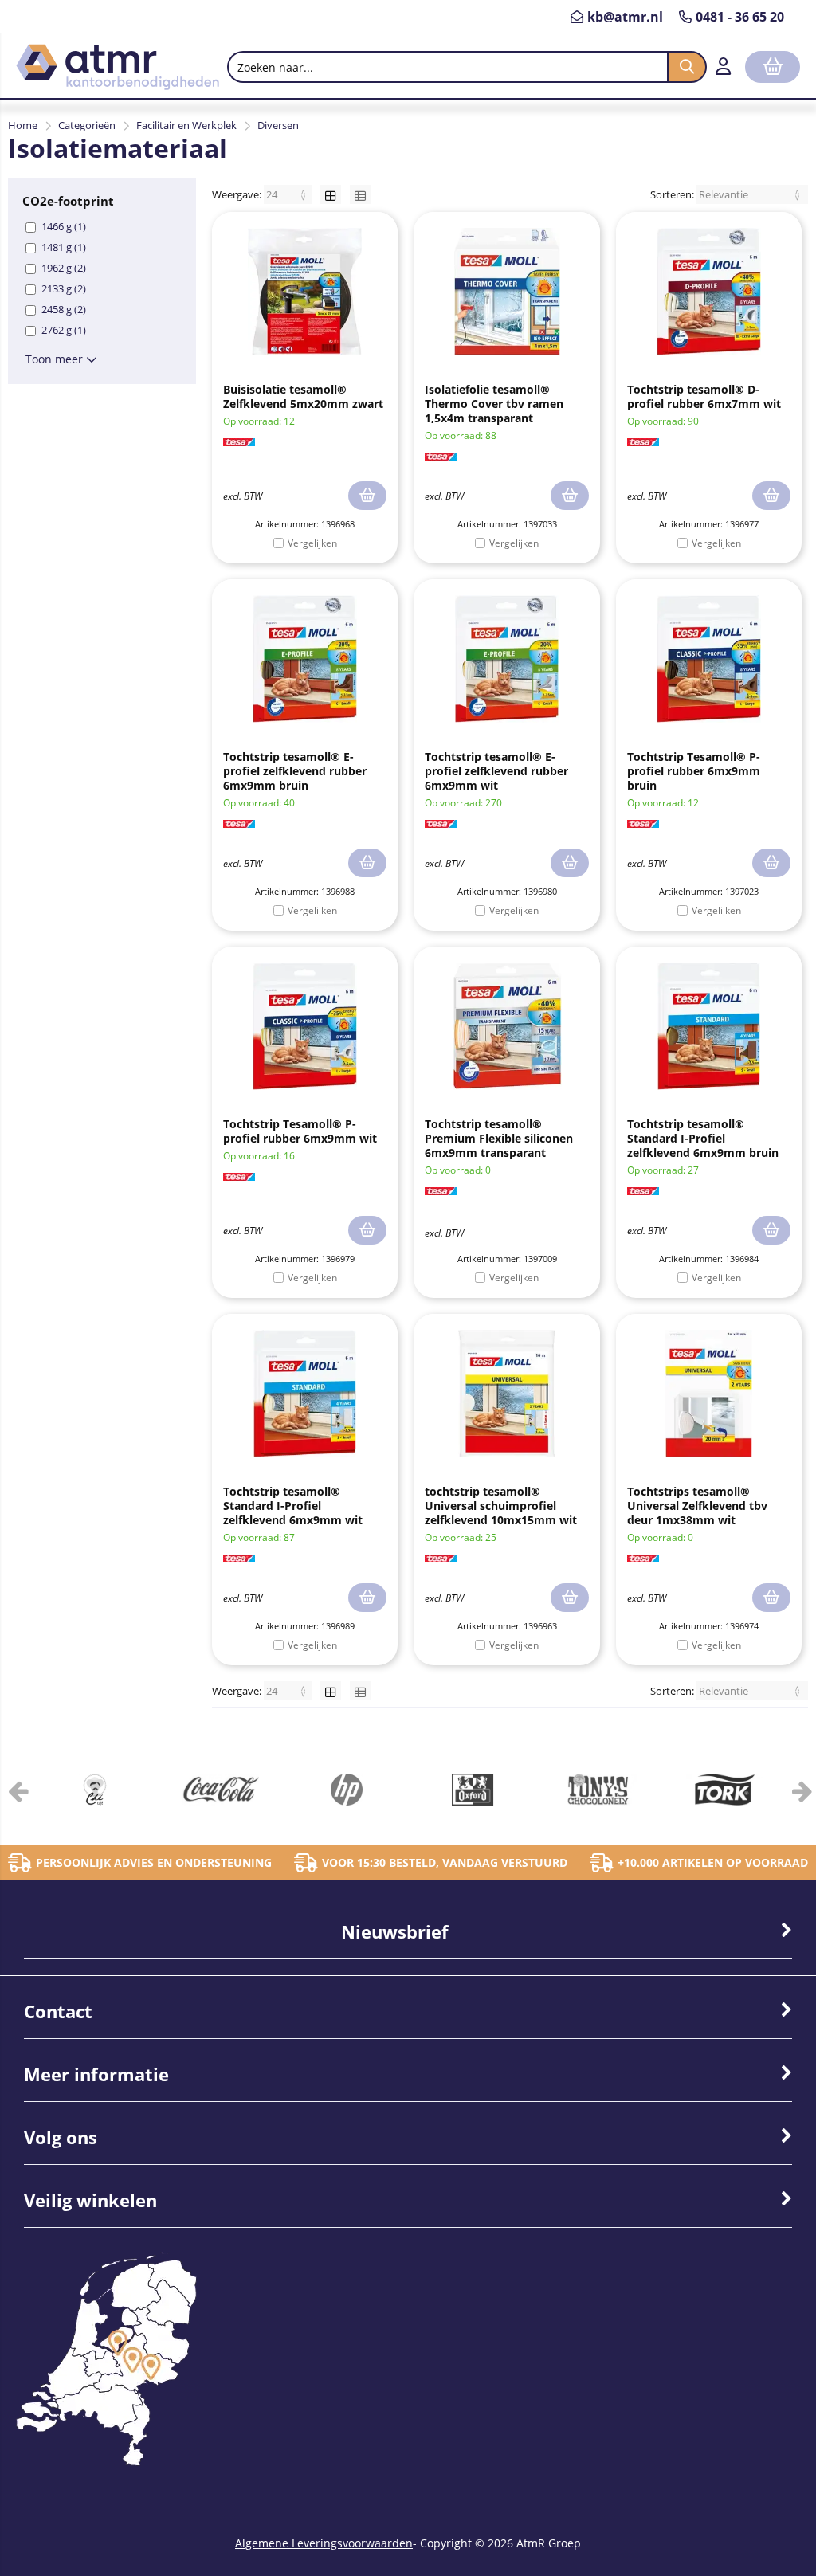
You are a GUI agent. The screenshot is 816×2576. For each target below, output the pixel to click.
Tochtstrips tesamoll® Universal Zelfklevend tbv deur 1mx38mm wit (697, 1506)
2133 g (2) (64, 288)
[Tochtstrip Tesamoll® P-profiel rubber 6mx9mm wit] (305, 1026)
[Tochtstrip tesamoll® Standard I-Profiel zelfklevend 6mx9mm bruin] (709, 1026)
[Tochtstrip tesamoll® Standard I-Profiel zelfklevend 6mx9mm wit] (305, 1394)
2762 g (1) (64, 330)
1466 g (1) (64, 226)
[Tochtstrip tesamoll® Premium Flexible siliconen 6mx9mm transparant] (506, 1026)
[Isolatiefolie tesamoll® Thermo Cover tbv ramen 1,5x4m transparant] (506, 292)
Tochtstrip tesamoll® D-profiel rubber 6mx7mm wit (704, 396)
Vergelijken (312, 543)
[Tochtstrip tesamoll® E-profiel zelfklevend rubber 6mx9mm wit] (506, 659)
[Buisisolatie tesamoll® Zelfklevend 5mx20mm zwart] (305, 292)
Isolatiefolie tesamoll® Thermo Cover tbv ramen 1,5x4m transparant (494, 404)
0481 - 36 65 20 (740, 17)
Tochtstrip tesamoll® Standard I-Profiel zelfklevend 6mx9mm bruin (703, 1138)
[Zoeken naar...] (687, 67)
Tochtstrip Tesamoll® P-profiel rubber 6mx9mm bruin (694, 771)
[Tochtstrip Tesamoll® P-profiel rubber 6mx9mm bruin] (709, 659)
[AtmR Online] (117, 86)
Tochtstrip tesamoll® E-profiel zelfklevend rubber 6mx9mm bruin (295, 771)
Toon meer (56, 359)
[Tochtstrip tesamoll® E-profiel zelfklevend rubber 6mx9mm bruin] (305, 659)
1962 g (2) (64, 268)
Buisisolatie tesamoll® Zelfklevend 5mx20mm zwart (303, 396)
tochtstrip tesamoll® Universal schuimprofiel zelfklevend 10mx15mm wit (501, 1506)
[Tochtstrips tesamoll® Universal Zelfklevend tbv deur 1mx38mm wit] (709, 1394)
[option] (95, 1790)
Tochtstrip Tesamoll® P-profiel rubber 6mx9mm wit (300, 1131)
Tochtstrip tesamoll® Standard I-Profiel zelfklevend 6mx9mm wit (293, 1506)
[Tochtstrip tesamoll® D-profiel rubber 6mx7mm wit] (709, 292)
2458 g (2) (64, 309)
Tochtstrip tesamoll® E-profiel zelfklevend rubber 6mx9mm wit (496, 771)
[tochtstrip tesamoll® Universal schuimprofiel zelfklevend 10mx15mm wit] (506, 1394)
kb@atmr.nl (625, 17)
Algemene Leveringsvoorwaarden (324, 2543)
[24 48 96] (289, 194)
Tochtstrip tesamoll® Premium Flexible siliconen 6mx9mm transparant (499, 1138)
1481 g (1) (64, 247)
